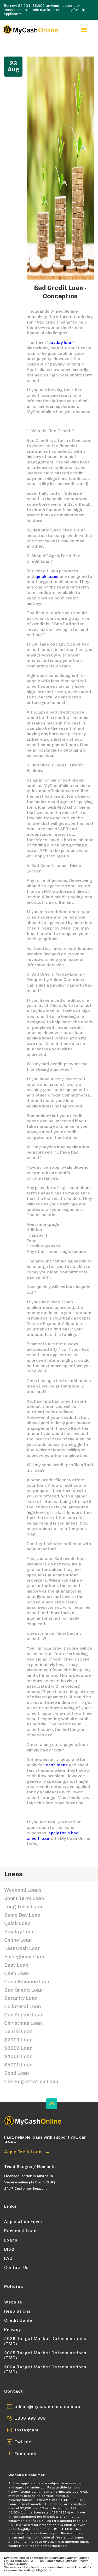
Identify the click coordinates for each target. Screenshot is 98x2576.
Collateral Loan (23, 2006)
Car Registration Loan (31, 2081)
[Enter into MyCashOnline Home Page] (30, 30)
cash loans (57, 1765)
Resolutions (18, 2311)
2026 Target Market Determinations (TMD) (45, 2341)
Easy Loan (16, 1965)
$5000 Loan (18, 2065)
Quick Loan (17, 1923)
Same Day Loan (22, 1915)
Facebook (25, 2454)
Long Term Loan (23, 1907)
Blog (9, 2249)
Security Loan (21, 1998)
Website (13, 2302)
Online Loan (18, 1940)
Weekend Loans (23, 1890)
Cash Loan (17, 1973)
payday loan (60, 342)
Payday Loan (19, 1932)
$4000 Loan (18, 2056)
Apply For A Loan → (27, 2152)
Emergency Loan (24, 1957)
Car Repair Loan (24, 2015)
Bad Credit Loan (24, 1990)
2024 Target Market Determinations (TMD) (45, 2369)
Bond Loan (17, 2073)
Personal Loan (20, 2231)
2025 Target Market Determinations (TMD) (45, 2355)
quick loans (47, 576)
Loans (11, 2240)
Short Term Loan (24, 1898)
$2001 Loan (18, 2040)
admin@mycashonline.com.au (48, 2407)
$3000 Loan (18, 2048)
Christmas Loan (23, 2023)
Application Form (23, 2222)
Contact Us (16, 2267)
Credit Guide (18, 2320)
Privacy (13, 2329)
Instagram (27, 2430)
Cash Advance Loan (27, 1982)
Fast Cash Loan (22, 1948)
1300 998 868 (30, 2418)
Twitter (23, 2442)
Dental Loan (18, 2031)
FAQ (8, 2258)
